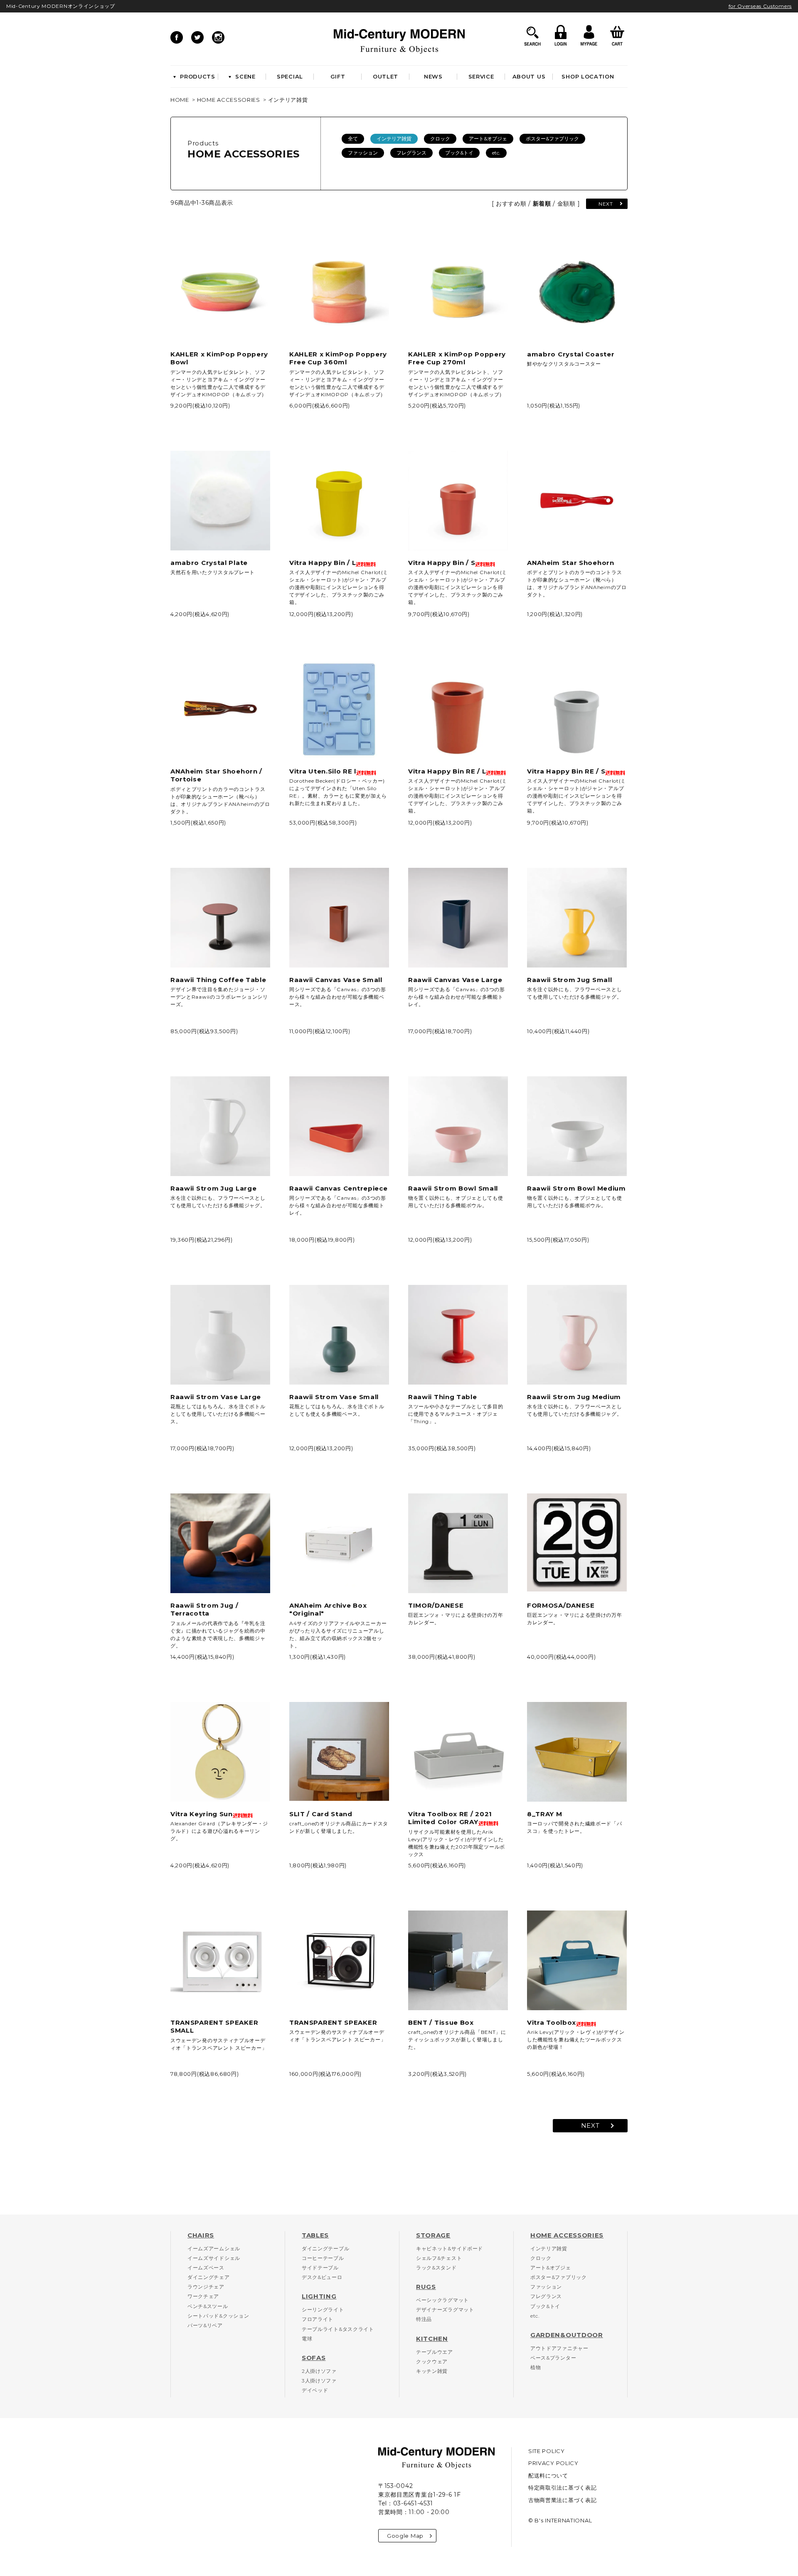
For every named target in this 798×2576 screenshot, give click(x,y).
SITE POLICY (547, 2451)
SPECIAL (290, 76)
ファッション (363, 153)
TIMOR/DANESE (436, 1605)
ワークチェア (203, 2296)
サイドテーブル (320, 2268)
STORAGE (433, 2235)
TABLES (315, 2235)
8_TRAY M (545, 1814)
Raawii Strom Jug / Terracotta (204, 1610)
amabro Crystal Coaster (571, 354)
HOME (180, 100)
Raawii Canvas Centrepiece (339, 1188)
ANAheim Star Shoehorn (571, 563)
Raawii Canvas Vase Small (336, 980)
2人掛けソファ (319, 2371)
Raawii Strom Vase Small (334, 1397)
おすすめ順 (511, 204)
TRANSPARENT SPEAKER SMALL (214, 2027)
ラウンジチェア (206, 2287)
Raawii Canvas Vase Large (455, 980)
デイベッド (315, 2390)
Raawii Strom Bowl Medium (576, 1188)
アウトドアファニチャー (559, 2348)
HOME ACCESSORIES (229, 100)
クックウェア (432, 2361)
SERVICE (481, 76)
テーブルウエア (435, 2352)
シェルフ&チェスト (439, 2258)
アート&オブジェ (488, 139)
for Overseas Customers (760, 6)
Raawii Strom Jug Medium (574, 1397)
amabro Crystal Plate (209, 563)
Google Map (405, 2536)
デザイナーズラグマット (445, 2310)
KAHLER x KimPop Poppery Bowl (219, 358)
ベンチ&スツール (208, 2306)
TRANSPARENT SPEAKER (333, 2022)
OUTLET (385, 76)
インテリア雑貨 (288, 100)
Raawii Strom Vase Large (216, 1397)
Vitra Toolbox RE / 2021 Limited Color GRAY (450, 1818)
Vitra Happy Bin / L (323, 563)
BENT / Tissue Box (441, 2022)
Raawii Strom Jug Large (213, 1188)
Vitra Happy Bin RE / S (566, 771)
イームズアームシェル (214, 2248)
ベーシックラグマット (442, 2300)
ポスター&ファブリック (552, 139)
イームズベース (206, 2268)
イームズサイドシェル (214, 2258)
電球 (307, 2339)
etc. (496, 153)
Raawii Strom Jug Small (569, 980)
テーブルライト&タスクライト (338, 2329)
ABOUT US (529, 76)
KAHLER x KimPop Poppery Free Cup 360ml (338, 358)
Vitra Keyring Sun (202, 1814)
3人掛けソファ (319, 2381)
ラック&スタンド (436, 2268)
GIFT (338, 76)
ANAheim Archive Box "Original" (328, 1610)
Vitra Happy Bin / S (442, 563)
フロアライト (318, 2319)
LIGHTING (319, 2296)
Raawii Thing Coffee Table (218, 980)
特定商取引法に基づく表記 (562, 2488)
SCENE (245, 76)
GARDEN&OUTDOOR (567, 2335)
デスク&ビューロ (322, 2277)
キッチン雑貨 (432, 2371)
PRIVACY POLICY (553, 2463)
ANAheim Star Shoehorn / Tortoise (216, 775)
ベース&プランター (553, 2358)
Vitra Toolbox (552, 2022)
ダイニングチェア (209, 2277)
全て (353, 139)
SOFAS (314, 2358)
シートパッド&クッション (218, 2316)
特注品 (424, 2319)
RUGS (426, 2287)
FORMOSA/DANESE (561, 1605)
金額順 (566, 204)
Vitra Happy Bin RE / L (447, 771)
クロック (440, 139)
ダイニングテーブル (325, 2248)
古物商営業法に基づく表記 (562, 2500)
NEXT (606, 204)
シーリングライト (323, 2310)
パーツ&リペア (205, 2325)
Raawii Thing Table (443, 1397)
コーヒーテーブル (323, 2258)
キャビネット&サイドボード (449, 2248)
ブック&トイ (459, 153)
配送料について (548, 2475)
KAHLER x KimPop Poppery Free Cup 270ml (457, 358)
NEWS (433, 76)
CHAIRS (201, 2235)
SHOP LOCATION (588, 76)
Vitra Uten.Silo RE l (323, 771)
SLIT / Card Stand (321, 1814)
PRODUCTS (198, 76)
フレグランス (411, 153)
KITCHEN (432, 2339)
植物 (536, 2367)
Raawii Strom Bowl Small (453, 1188)
